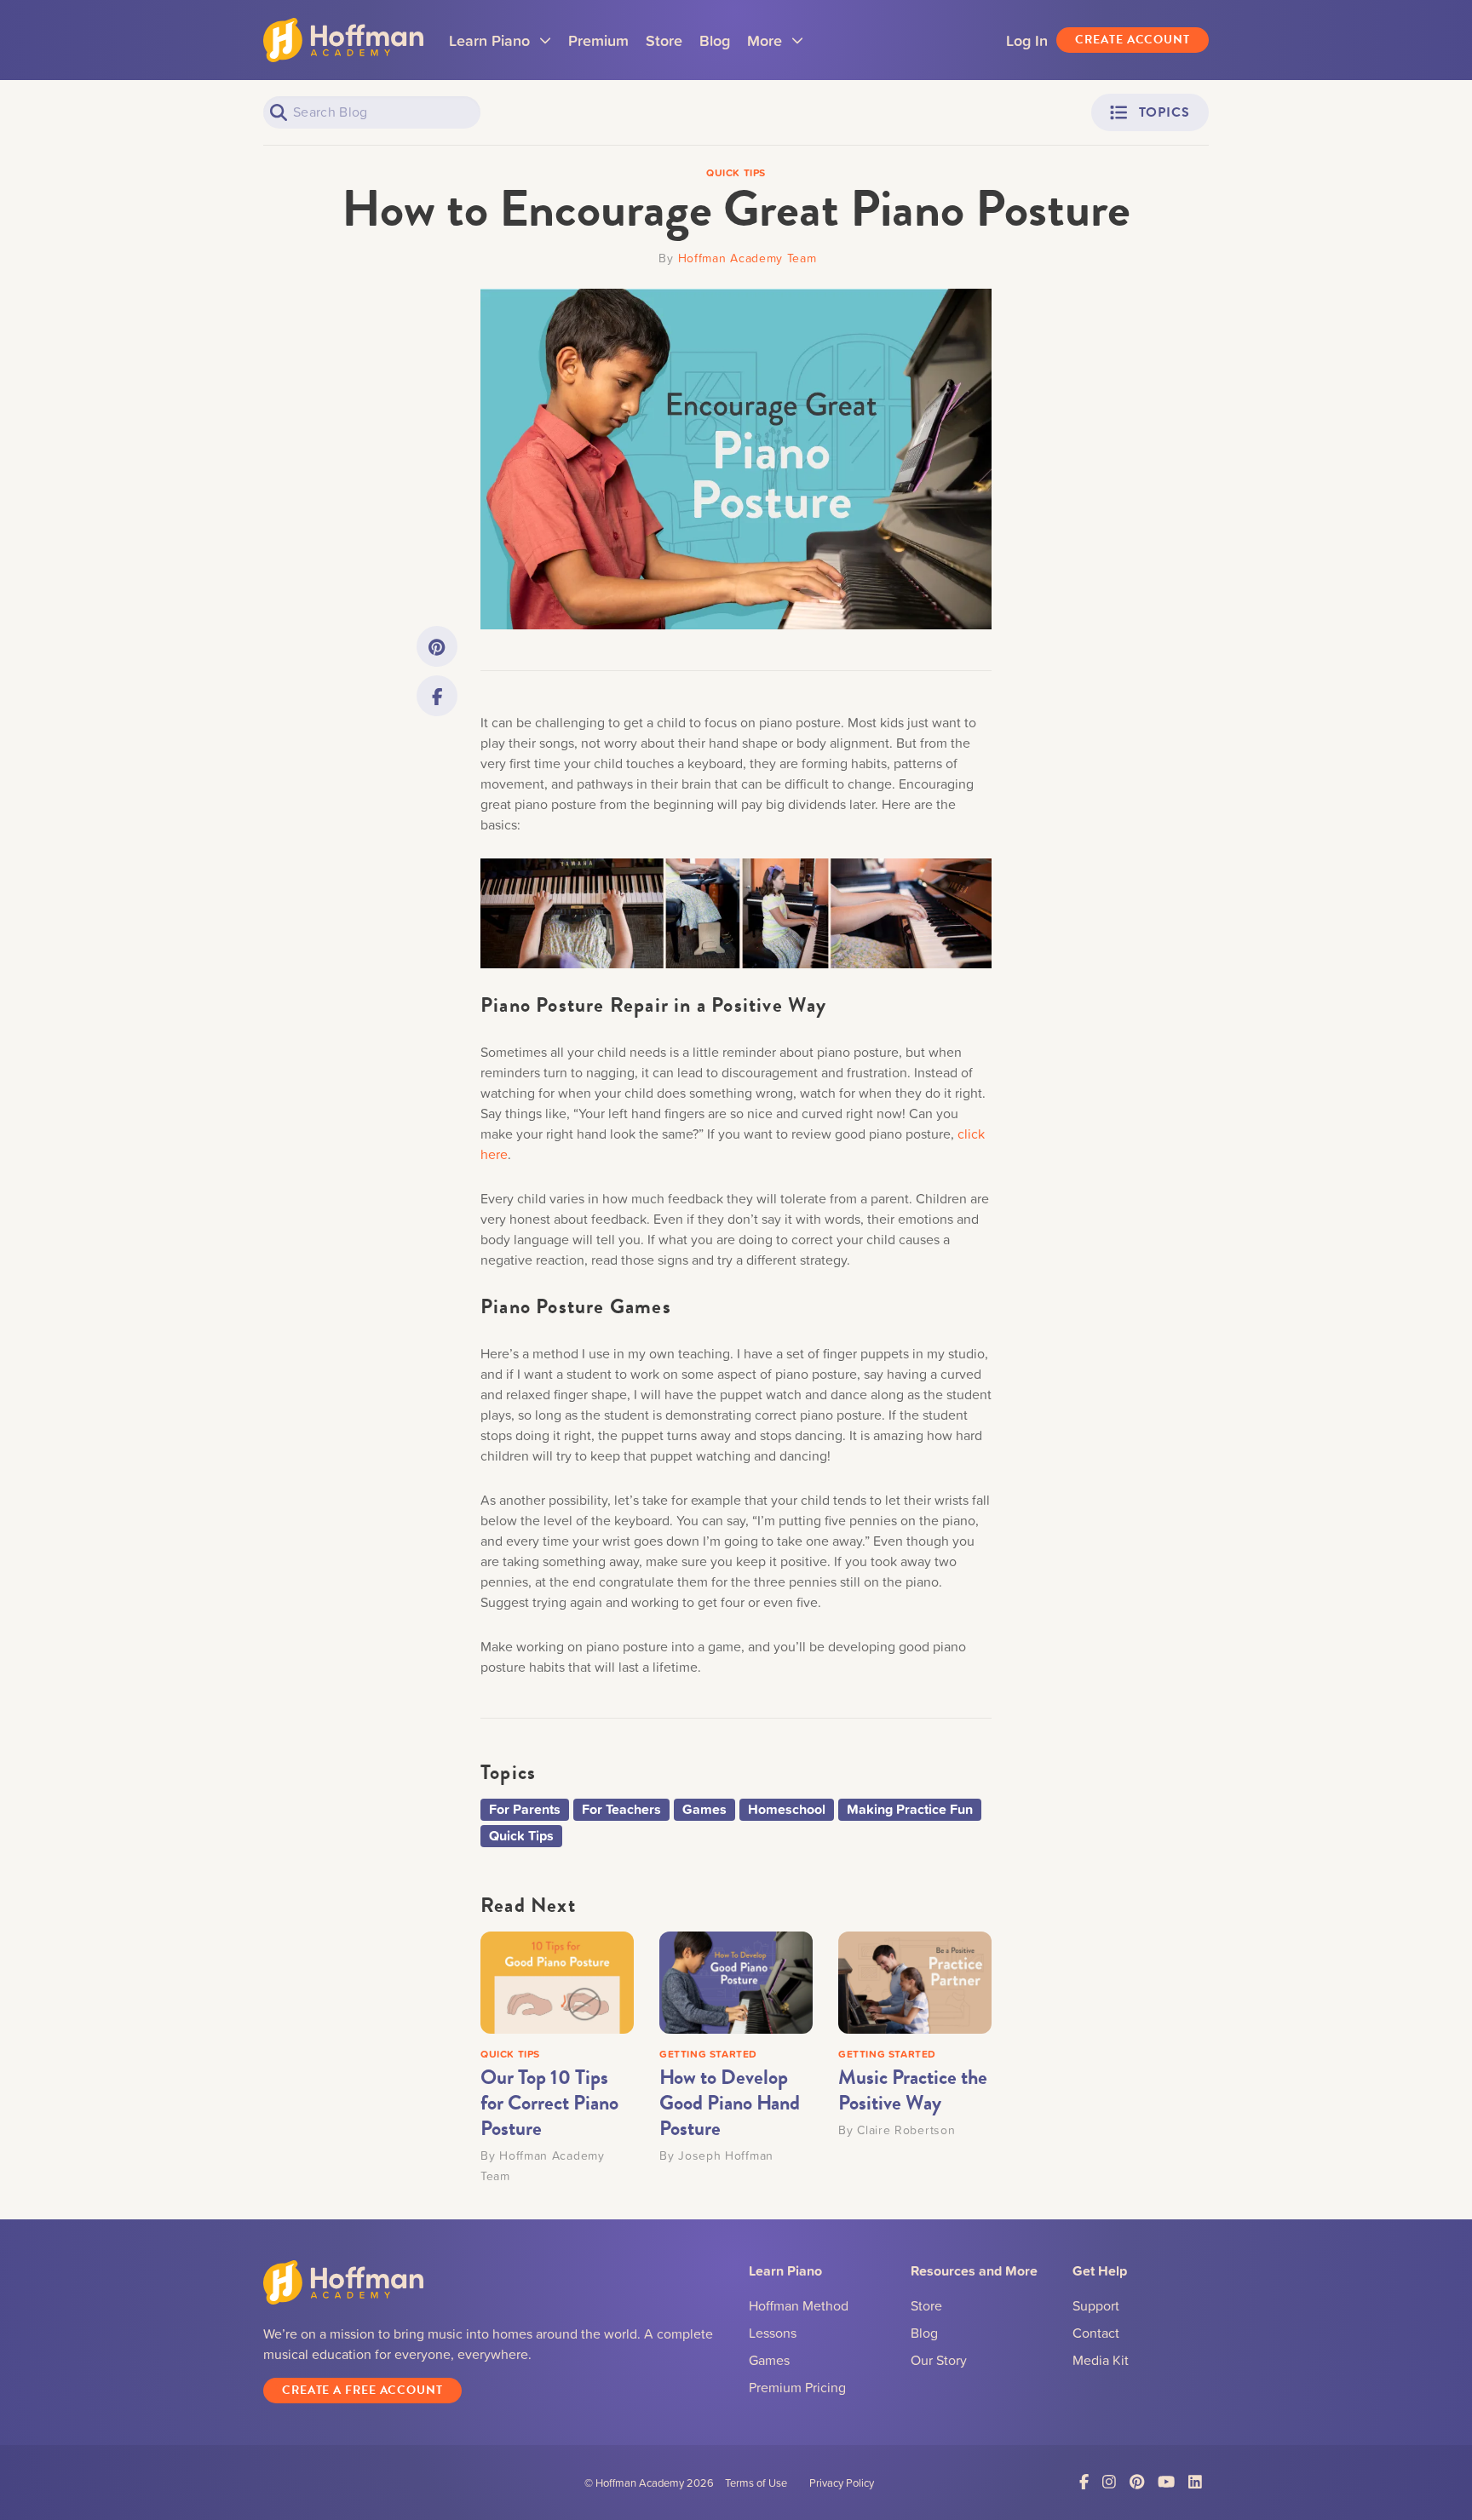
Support (1096, 2305)
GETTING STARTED (708, 2054)
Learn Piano (500, 46)
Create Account (1133, 40)
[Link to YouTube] (1166, 2482)
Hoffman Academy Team (747, 258)
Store (664, 40)
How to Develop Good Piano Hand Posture (730, 2103)
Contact (1096, 2333)
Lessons (773, 2333)
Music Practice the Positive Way (913, 2090)
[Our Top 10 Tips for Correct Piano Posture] (557, 1981)
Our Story (939, 2360)
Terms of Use (756, 2483)
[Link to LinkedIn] (1195, 2482)
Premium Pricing (797, 2387)
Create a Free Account (362, 2390)
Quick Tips (521, 1836)
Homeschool (787, 1809)
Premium (598, 40)
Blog (715, 40)
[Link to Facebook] (437, 696)
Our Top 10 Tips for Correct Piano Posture (549, 2103)
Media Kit (1101, 2360)
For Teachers (621, 1809)
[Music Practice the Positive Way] (915, 1981)
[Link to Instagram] (1109, 2482)
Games (704, 1809)
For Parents (525, 1809)
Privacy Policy (842, 2483)
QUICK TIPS (510, 2054)
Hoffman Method (799, 2305)
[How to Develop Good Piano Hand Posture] (736, 1981)
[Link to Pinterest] (437, 646)
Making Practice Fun (910, 1809)
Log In (1027, 40)
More (775, 46)
